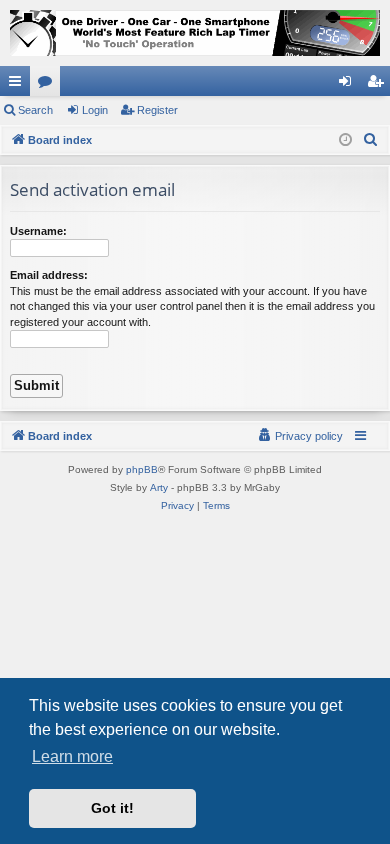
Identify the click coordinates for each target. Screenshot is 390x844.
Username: (38, 231)
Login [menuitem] (349, 85)
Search (35, 110)
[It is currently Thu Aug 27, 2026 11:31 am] (345, 140)
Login (95, 110)
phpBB (142, 469)
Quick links (19, 85)
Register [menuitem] (379, 85)
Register (157, 110)
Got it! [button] (112, 808)
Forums (49, 85)
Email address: (49, 275)
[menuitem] (371, 140)
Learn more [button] (72, 756)
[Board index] (195, 33)
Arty (159, 487)
